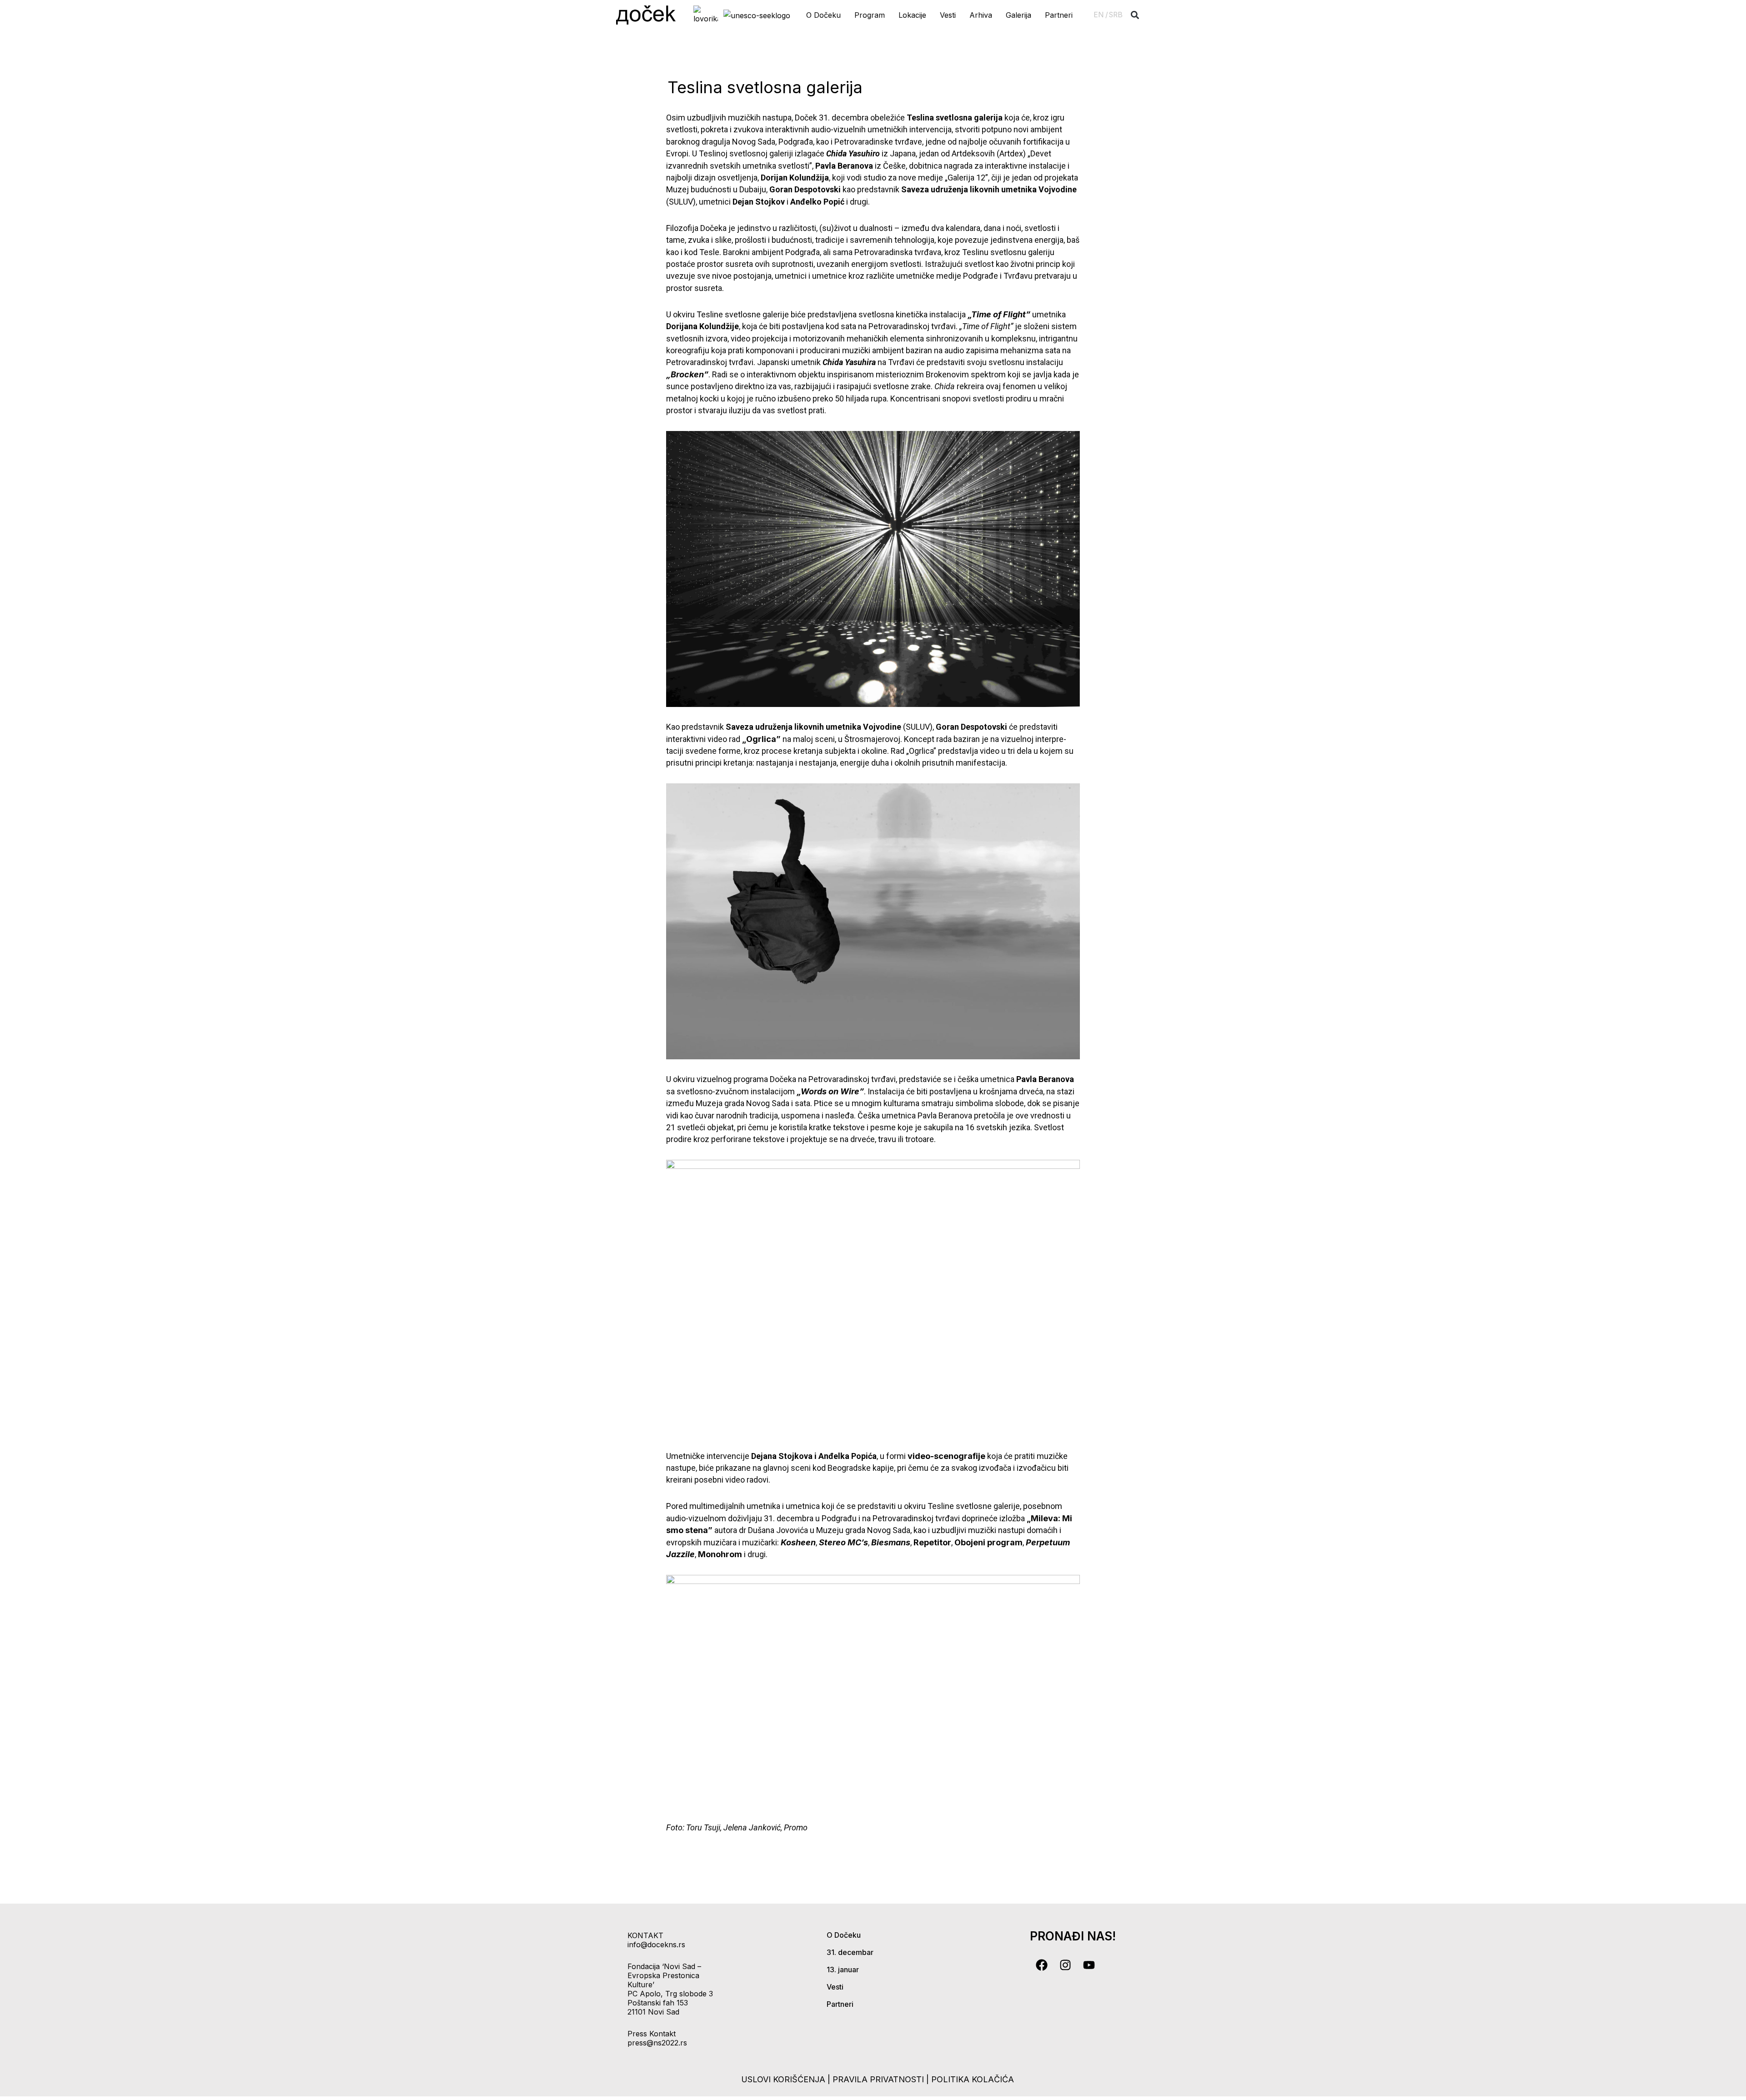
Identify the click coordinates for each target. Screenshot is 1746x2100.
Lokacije (912, 15)
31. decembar (850, 1952)
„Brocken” (687, 374)
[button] (1135, 15)
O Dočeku (823, 15)
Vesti (948, 15)
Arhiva (981, 15)
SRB (1116, 15)
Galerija (1018, 15)
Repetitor (932, 1542)
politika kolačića (973, 2079)
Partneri (1059, 15)
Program (870, 15)
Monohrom (720, 1554)
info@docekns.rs (656, 1945)
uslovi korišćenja (783, 2079)
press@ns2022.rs (657, 2043)
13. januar (843, 1970)
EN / (1101, 15)
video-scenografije (946, 1456)
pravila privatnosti (879, 2079)
